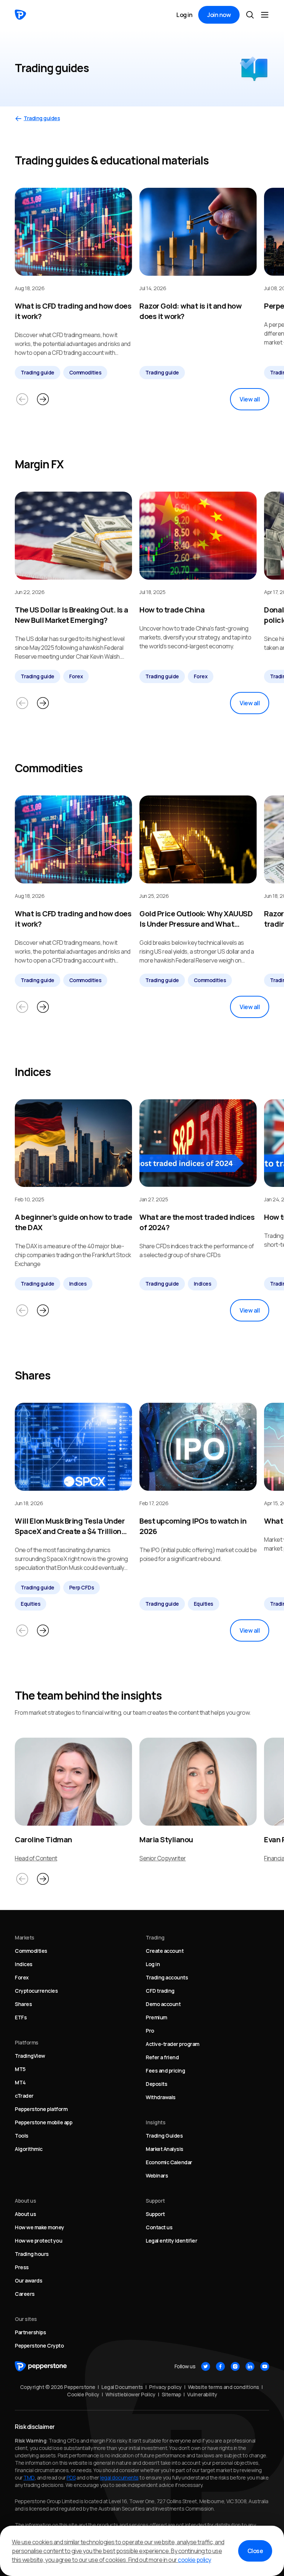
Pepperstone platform (41, 2109)
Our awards (28, 2280)
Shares (23, 2004)
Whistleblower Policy (130, 2394)
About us (25, 2214)
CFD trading (160, 1991)
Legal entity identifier (171, 2241)
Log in (184, 15)
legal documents (119, 2477)
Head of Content (36, 1858)
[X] (206, 2366)
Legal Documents (122, 2387)
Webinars (157, 2175)
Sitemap (171, 2394)
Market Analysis (165, 2149)
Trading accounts (167, 1977)
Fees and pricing (165, 2071)
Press (22, 2267)
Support (155, 2214)
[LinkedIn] (250, 2366)
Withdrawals (161, 2097)
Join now (219, 15)
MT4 (20, 2082)
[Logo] (21, 15)
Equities (31, 1604)
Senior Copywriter (163, 1858)
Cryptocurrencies (36, 1991)
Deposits (156, 2084)
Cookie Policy (83, 2394)
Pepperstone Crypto (39, 2346)
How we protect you (38, 2241)
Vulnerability (202, 2394)
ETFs (21, 2017)
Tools (22, 2136)
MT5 (20, 2069)
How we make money (40, 2227)
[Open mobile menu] (265, 15)
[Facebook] (220, 2366)
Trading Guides (164, 2136)
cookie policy (195, 2560)
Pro (150, 2031)
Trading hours (32, 2254)
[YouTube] (265, 2366)
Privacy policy (165, 2387)
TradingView (30, 2056)
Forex (76, 676)
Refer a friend (162, 2057)
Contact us (159, 2227)
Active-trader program (173, 2044)
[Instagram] (235, 2366)
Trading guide (38, 372)
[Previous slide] (22, 399)
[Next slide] (43, 399)
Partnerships (30, 2332)
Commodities (85, 372)
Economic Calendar (169, 2162)
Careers (25, 2294)
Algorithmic (29, 2149)
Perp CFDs (82, 1587)
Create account (165, 1951)
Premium (156, 2017)
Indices (78, 1284)
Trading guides (42, 118)
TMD (29, 2477)
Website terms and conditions (224, 2387)
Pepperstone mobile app (43, 2122)
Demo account (163, 2004)
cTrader (24, 2096)
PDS (71, 2477)
